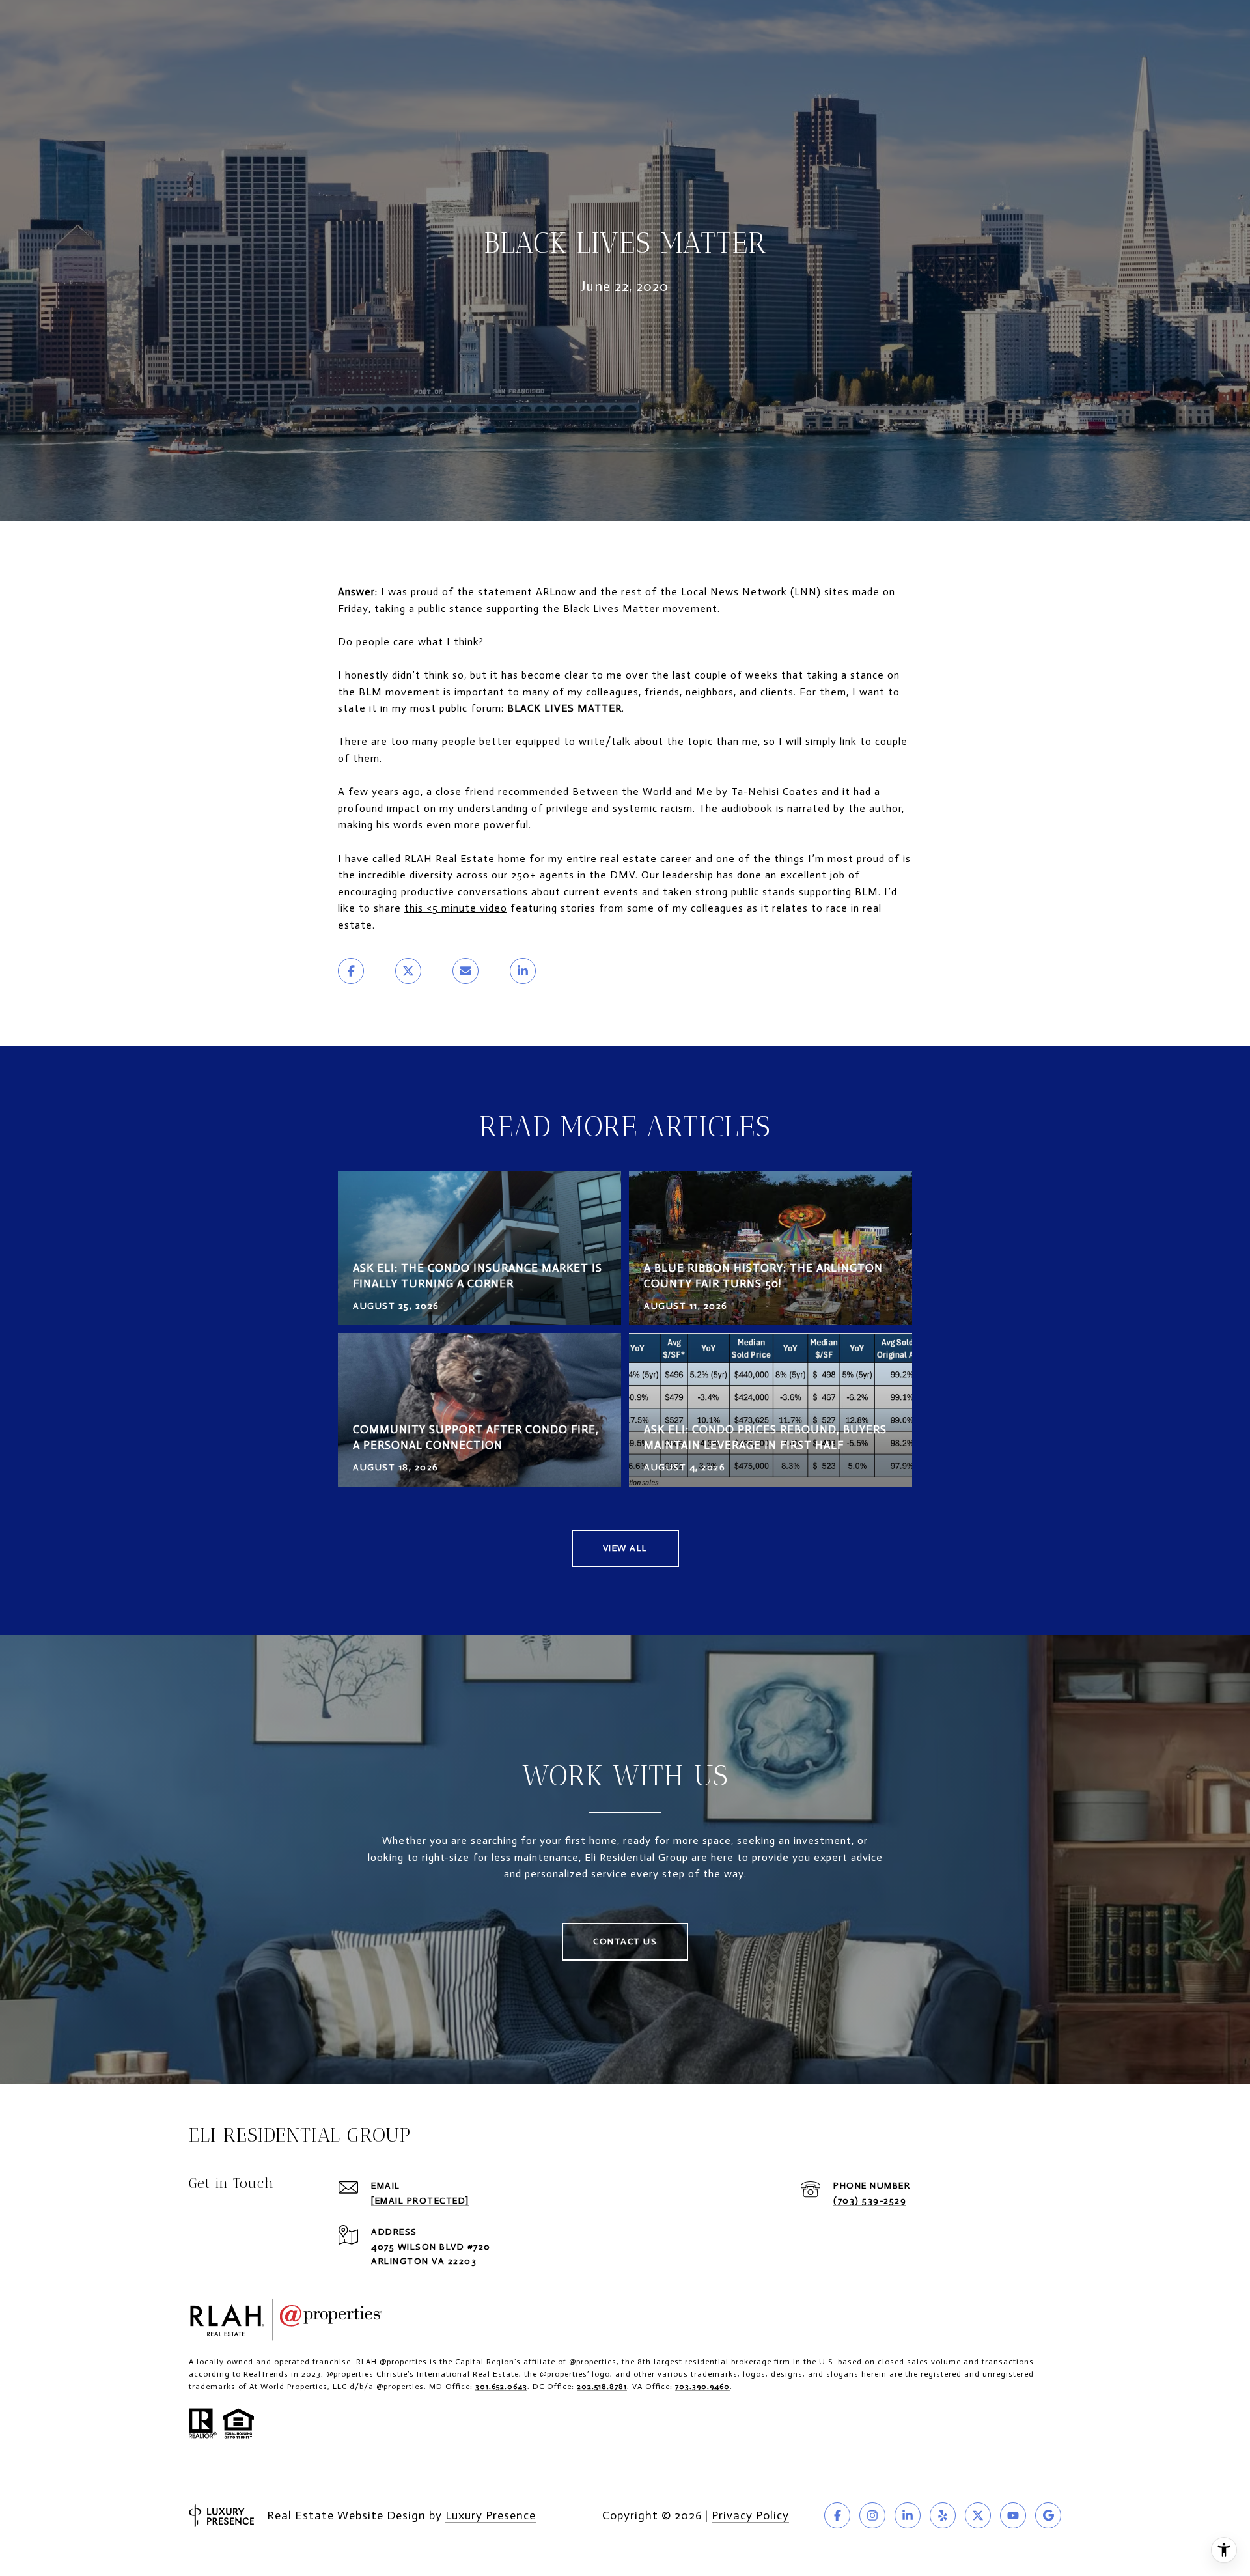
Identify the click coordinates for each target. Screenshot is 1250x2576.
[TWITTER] (978, 2515)
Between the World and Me (643, 791)
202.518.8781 (602, 2387)
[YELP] (943, 2515)
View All (625, 1548)
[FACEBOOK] (837, 2515)
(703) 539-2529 (870, 2201)
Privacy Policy (750, 2515)
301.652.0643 (501, 2387)
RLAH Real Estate (450, 859)
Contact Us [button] (625, 1941)
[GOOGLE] (1048, 2515)
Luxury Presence (491, 2515)
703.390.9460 (702, 2387)
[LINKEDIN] (908, 2515)
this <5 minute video (456, 908)
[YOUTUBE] (1013, 2515)
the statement (495, 592)
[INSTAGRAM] (872, 2515)
